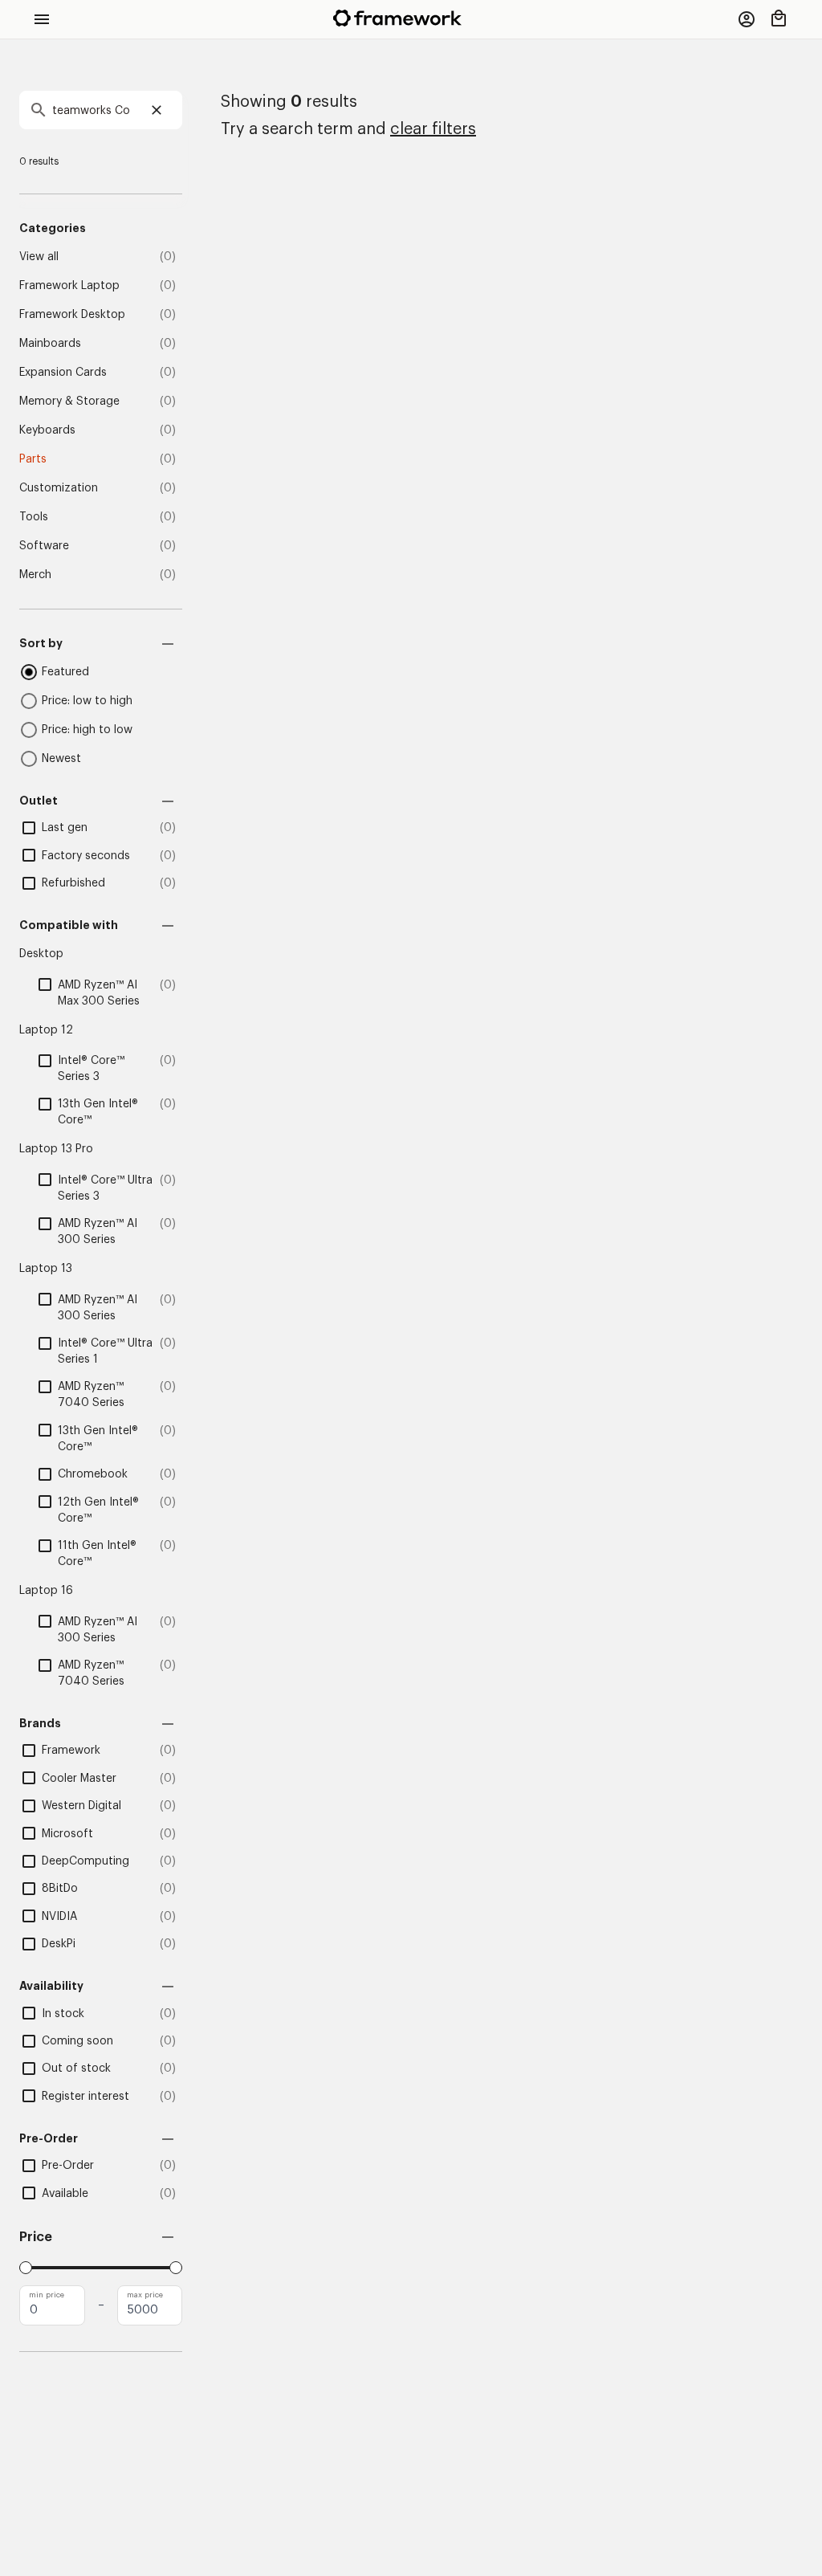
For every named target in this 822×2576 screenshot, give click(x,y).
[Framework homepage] (397, 18)
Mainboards (50, 344)
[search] (101, 110)
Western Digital (81, 1806)
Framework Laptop (69, 286)
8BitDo (60, 1889)
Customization (59, 488)
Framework (71, 1751)
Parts (33, 459)
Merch (35, 575)
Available (65, 2194)
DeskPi (59, 1944)
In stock (63, 2014)
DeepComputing (85, 1861)
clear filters (433, 129)
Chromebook (93, 1474)
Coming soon (77, 2041)
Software (44, 546)
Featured (65, 672)
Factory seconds (86, 856)
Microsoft (67, 1834)
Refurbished (73, 883)
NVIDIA (59, 1917)
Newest (61, 759)
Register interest (85, 2097)
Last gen (65, 828)
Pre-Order (68, 2166)
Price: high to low (87, 730)
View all (39, 257)
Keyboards (47, 430)
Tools (34, 517)
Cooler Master (79, 1779)
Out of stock (76, 2069)
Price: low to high (87, 701)
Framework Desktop (72, 315)
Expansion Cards (63, 373)
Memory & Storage (69, 401)
